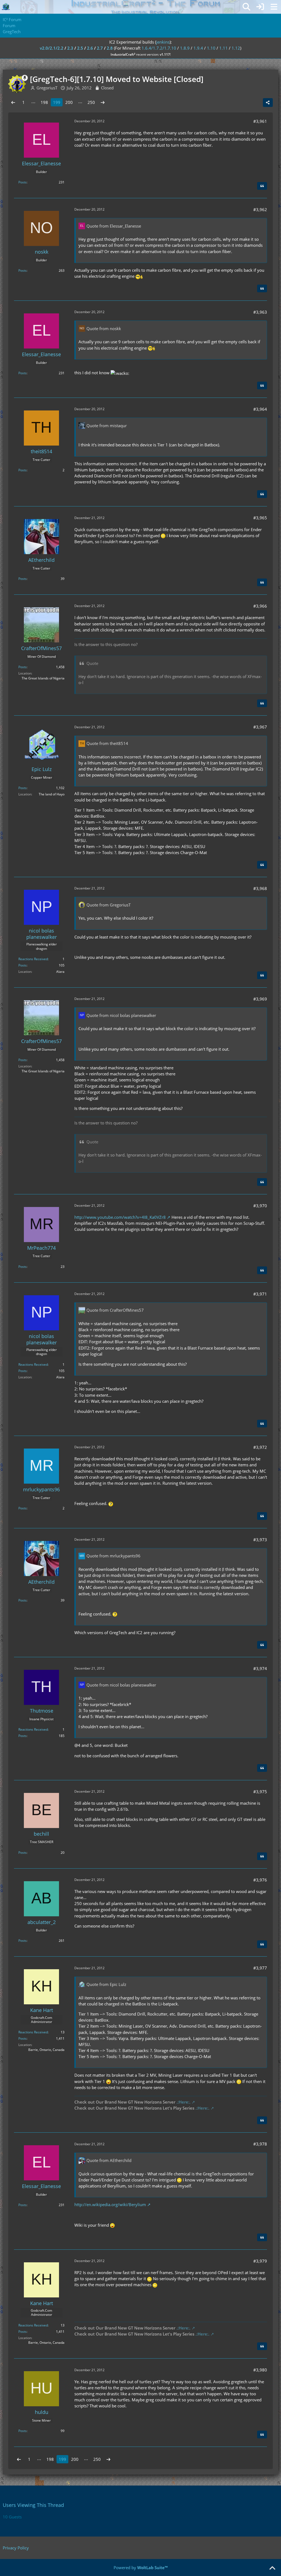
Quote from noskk (104, 328)
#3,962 (260, 209)
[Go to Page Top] (272, 2568)
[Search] (246, 7)
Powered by (141, 2568)
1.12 (236, 48)
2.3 (70, 48)
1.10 (211, 48)
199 (57, 102)
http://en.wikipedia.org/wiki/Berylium (110, 2204)
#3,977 (260, 1968)
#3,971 (260, 1294)
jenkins (163, 42)
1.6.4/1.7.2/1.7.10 (159, 48)
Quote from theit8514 (107, 743)
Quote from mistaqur (107, 426)
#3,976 (260, 1880)
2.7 (100, 48)
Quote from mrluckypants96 (113, 1556)
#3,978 (260, 2144)
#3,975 (260, 1792)
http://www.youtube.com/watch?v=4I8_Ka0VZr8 (120, 1217)
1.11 (224, 48)
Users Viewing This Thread (33, 2505)
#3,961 (260, 121)
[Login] (260, 7)
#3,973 (260, 1540)
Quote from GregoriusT (109, 905)
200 (69, 102)
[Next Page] (103, 102)
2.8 (110, 48)
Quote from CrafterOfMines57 (115, 1310)
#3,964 (260, 409)
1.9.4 (198, 48)
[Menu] (274, 7)
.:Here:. (183, 2102)
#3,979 (260, 2261)
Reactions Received (33, 959)
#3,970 (260, 1206)
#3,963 (260, 312)
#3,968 (260, 888)
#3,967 (260, 727)
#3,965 (260, 518)
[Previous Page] (13, 102)
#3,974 (260, 1668)
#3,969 (260, 999)
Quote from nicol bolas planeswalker (121, 1015)
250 (91, 102)
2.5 (80, 48)
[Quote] (262, 186)
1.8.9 (185, 48)
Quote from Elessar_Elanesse (114, 226)
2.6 (90, 48)
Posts (23, 182)
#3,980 (260, 2370)
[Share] (268, 103)
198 (44, 102)
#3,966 (260, 606)
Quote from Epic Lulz (106, 1984)
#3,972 (260, 1447)
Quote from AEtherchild (109, 2160)
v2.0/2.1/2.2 (52, 48)
